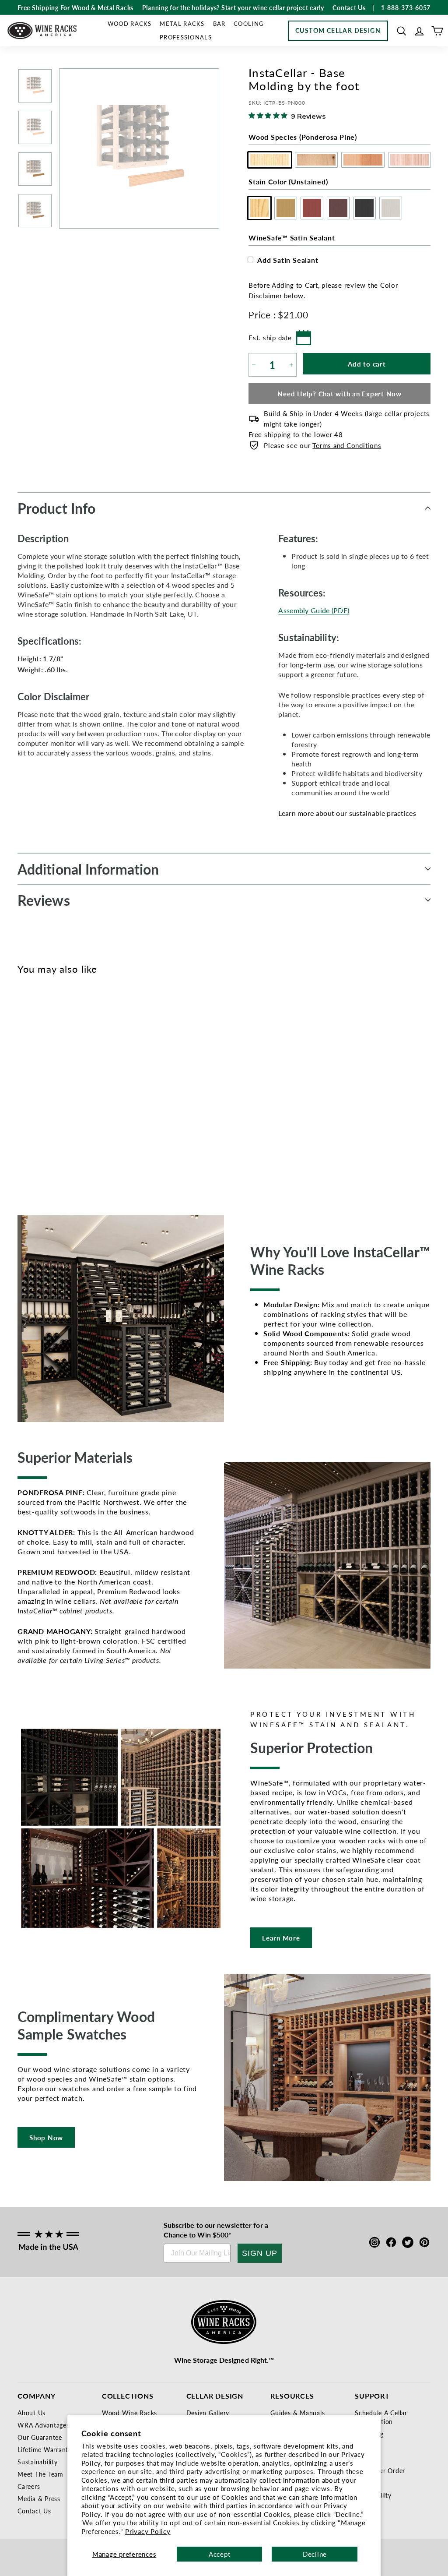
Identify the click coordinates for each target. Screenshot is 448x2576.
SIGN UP (260, 2253)
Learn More (281, 1938)
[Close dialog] (430, 1203)
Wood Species (303, 137)
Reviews (44, 900)
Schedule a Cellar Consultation (381, 2417)
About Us (31, 2413)
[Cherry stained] (56, 1087)
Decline (315, 2554)
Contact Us (34, 2511)
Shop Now (46, 2137)
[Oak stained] (42, 1087)
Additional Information (88, 869)
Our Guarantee (40, 2437)
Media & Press (39, 2498)
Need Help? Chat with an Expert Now (339, 393)
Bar (219, 23)
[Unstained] (27, 1087)
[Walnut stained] (71, 1087)
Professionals (186, 37)
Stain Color (288, 182)
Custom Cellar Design (338, 30)
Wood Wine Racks (129, 2413)
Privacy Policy (148, 2531)
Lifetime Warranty (45, 2449)
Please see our (322, 445)
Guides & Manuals (297, 2413)
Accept (220, 2554)
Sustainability (38, 2462)
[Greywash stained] (100, 1087)
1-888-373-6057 (406, 7)
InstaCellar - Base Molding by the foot (39, 1131)
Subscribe (179, 2225)
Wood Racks (130, 23)
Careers (29, 2486)
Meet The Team (40, 2474)
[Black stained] (85, 1087)
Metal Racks (182, 23)
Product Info (56, 508)
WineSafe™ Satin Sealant (292, 238)
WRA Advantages (44, 2425)
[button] (401, 31)
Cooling (249, 23)
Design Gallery (208, 2413)
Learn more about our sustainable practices (347, 813)
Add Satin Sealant (288, 260)
